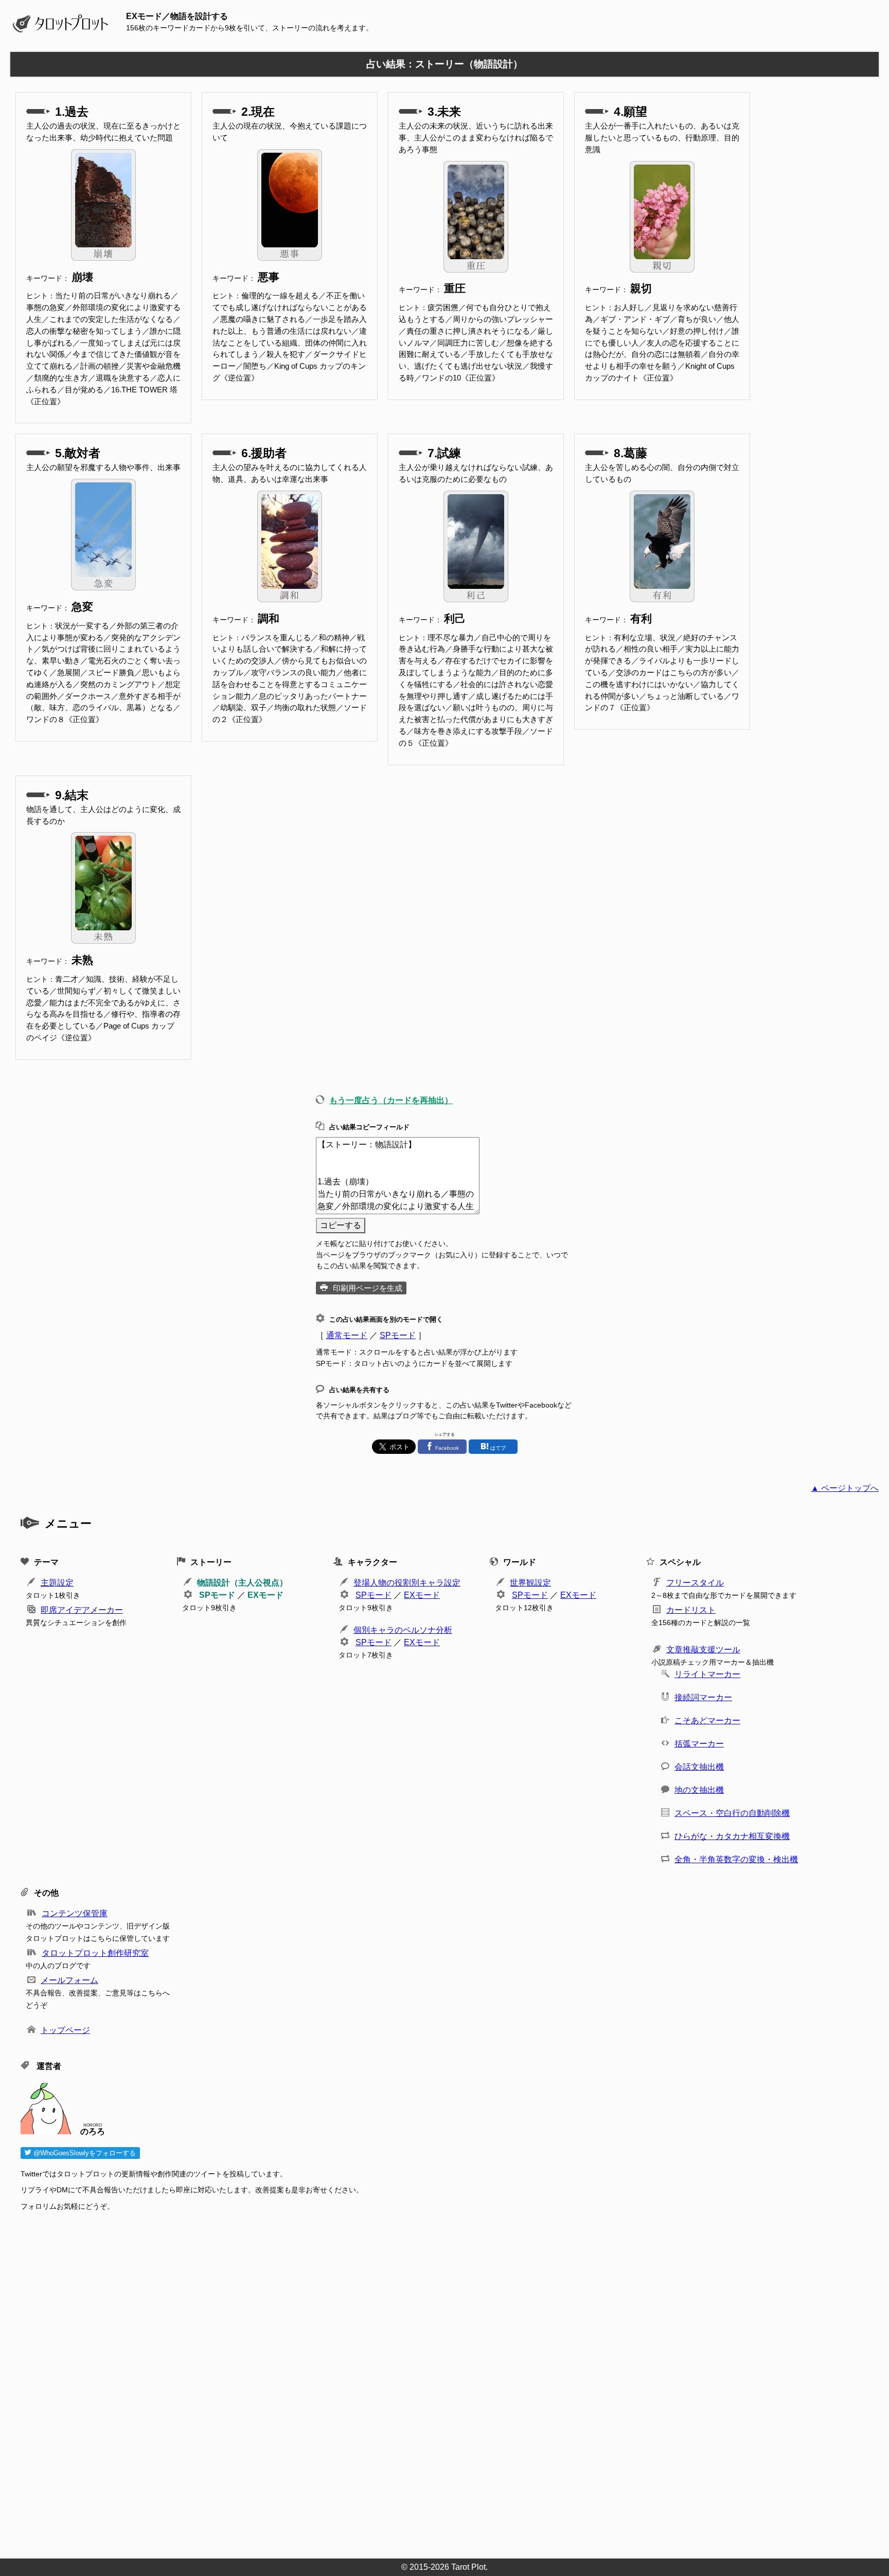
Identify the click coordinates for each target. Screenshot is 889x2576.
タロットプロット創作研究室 (95, 1953)
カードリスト (691, 1610)
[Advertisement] (329, 2382)
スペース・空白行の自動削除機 (732, 1813)
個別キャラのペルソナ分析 (403, 1630)
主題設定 (57, 1583)
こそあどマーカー (707, 1721)
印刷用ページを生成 (368, 1288)
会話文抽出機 (699, 1767)
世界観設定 (530, 1583)
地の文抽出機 (699, 1790)
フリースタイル (695, 1583)
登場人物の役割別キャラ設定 (407, 1583)
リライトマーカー (707, 1674)
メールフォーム (69, 1980)
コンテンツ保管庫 (75, 1913)
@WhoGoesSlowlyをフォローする (84, 2153)
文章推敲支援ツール (703, 1650)
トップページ (65, 2030)
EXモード (265, 1595)
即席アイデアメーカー (82, 1610)
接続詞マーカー (703, 1697)
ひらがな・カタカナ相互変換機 (732, 1836)
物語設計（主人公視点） (242, 1583)
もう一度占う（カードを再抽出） (391, 1100)
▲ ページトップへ (845, 1488)
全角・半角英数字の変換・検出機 (736, 1859)
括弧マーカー (699, 1744)
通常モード (347, 1335)
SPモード (398, 1335)
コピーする (341, 1225)
